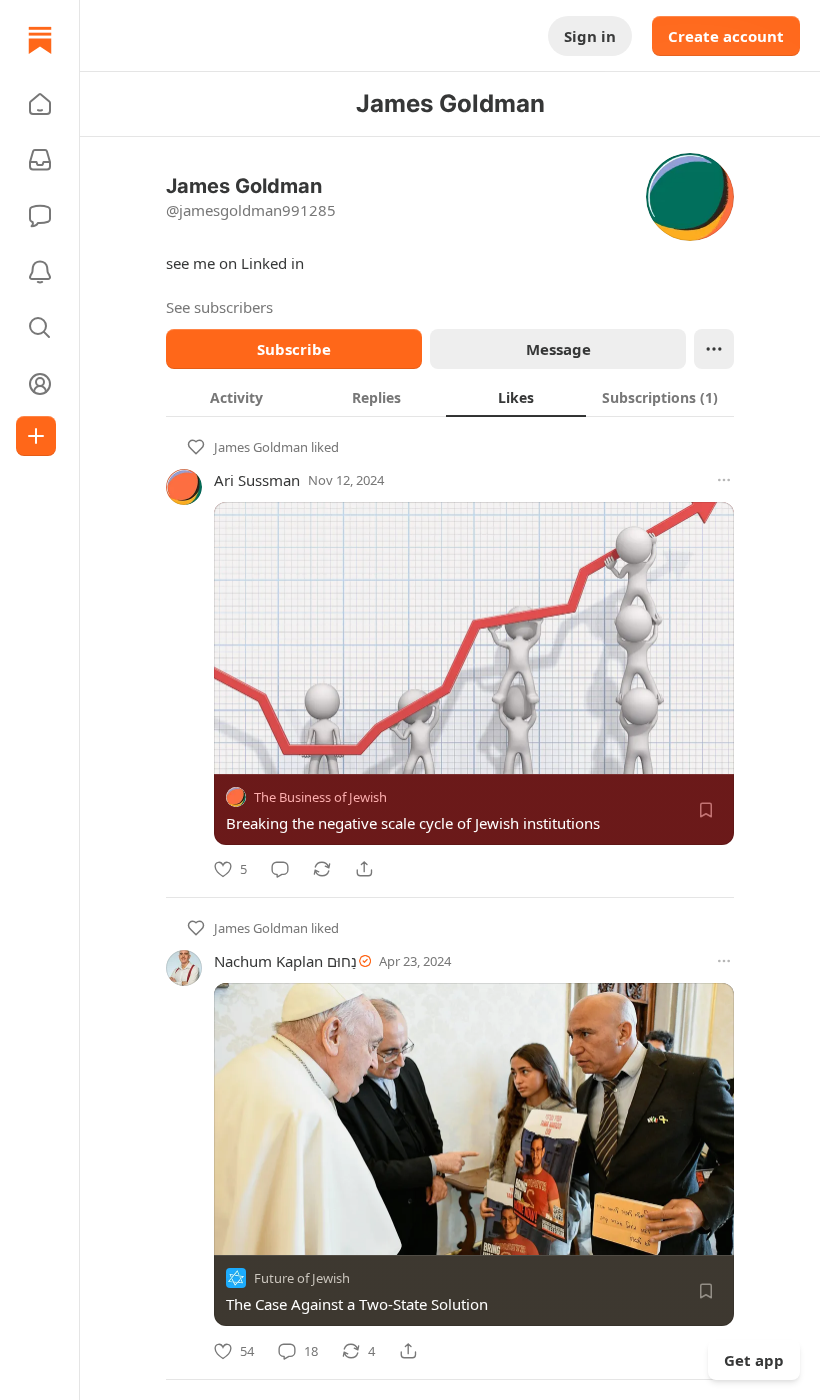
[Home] (40, 40)
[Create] (36, 436)
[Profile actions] (714, 349)
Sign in (590, 36)
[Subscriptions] (40, 160)
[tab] (236, 397)
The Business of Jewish (320, 797)
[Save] (706, 810)
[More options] (724, 480)
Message (558, 349)
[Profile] (40, 384)
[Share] (364, 869)
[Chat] (40, 216)
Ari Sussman (257, 480)
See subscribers (219, 307)
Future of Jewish (302, 1279)
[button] (40, 104)
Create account (726, 36)
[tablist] (450, 397)
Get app (754, 1360)
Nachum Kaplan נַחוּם (285, 961)
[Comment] (280, 869)
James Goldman (261, 447)
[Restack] (322, 869)
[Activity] (40, 272)
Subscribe (294, 349)
